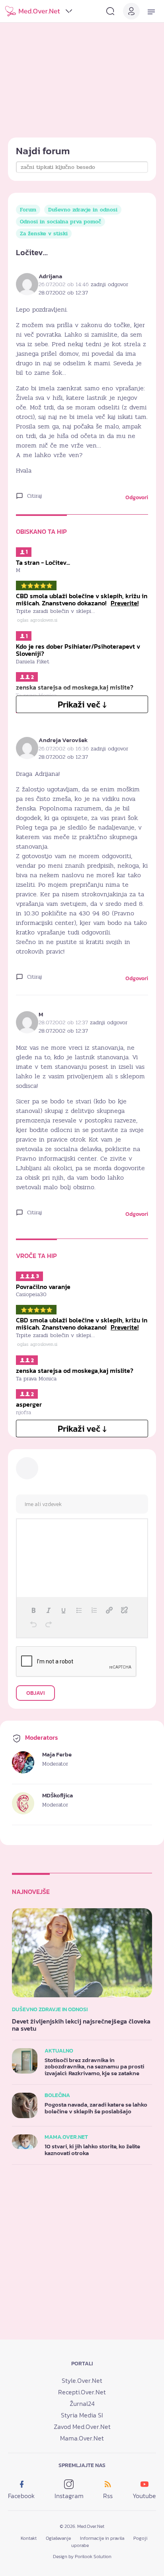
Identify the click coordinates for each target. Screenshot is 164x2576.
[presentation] (33, 1610)
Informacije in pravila (102, 2538)
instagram (69, 2496)
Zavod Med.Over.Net (82, 2427)
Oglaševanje (58, 2538)
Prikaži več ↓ (82, 705)
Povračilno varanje (43, 1287)
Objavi (35, 1693)
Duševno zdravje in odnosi (83, 210)
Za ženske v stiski (44, 234)
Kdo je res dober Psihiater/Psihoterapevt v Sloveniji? (78, 650)
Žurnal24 (82, 2403)
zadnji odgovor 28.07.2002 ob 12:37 (83, 289)
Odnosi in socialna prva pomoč (61, 222)
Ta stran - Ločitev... (43, 562)
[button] (33, 1610)
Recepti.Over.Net (82, 2392)
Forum (28, 210)
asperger (29, 1404)
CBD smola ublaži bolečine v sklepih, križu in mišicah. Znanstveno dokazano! (82, 599)
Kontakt (29, 2538)
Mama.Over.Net (82, 2438)
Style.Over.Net (82, 2380)
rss (108, 2496)
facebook (21, 2496)
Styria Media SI (82, 2415)
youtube (144, 2496)
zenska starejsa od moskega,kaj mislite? (75, 1370)
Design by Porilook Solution (82, 2557)
